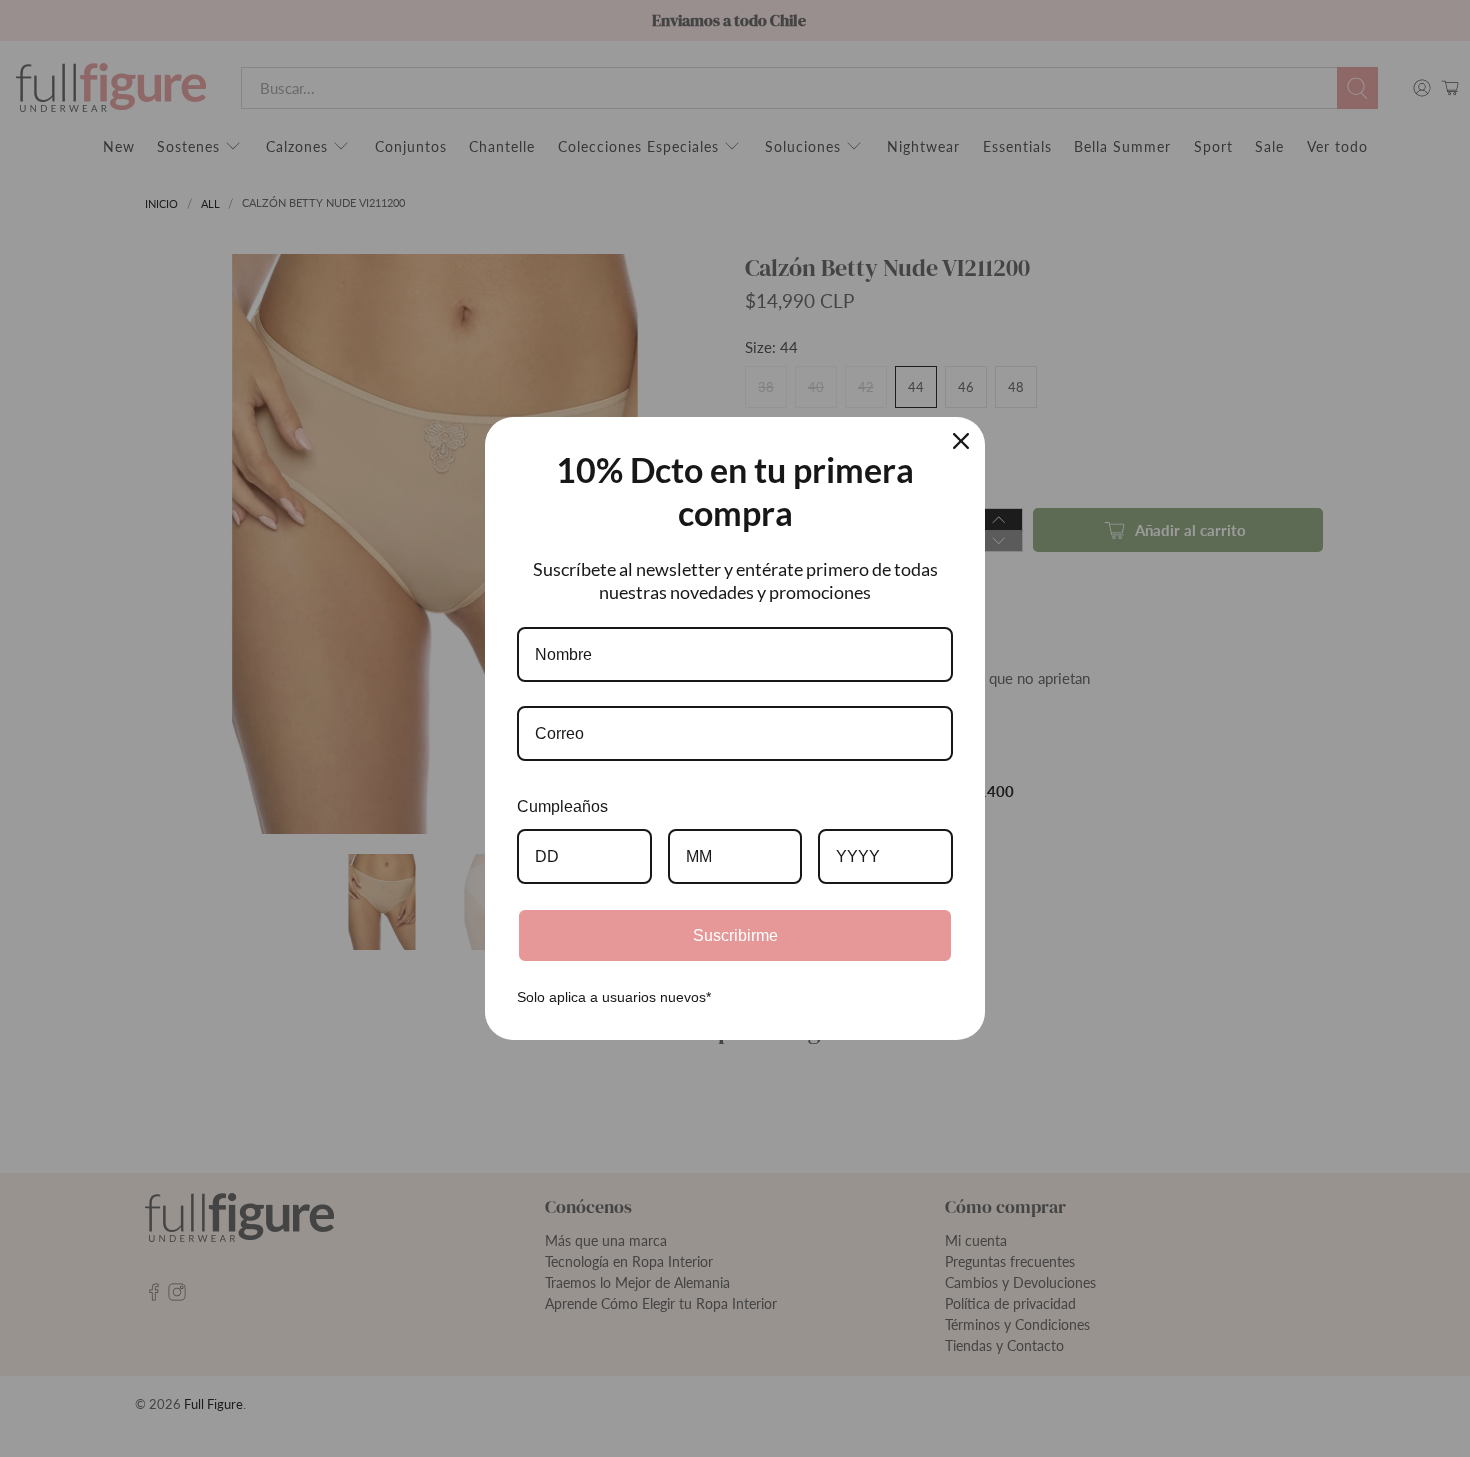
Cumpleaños (562, 806)
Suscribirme (735, 935)
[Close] (961, 441)
